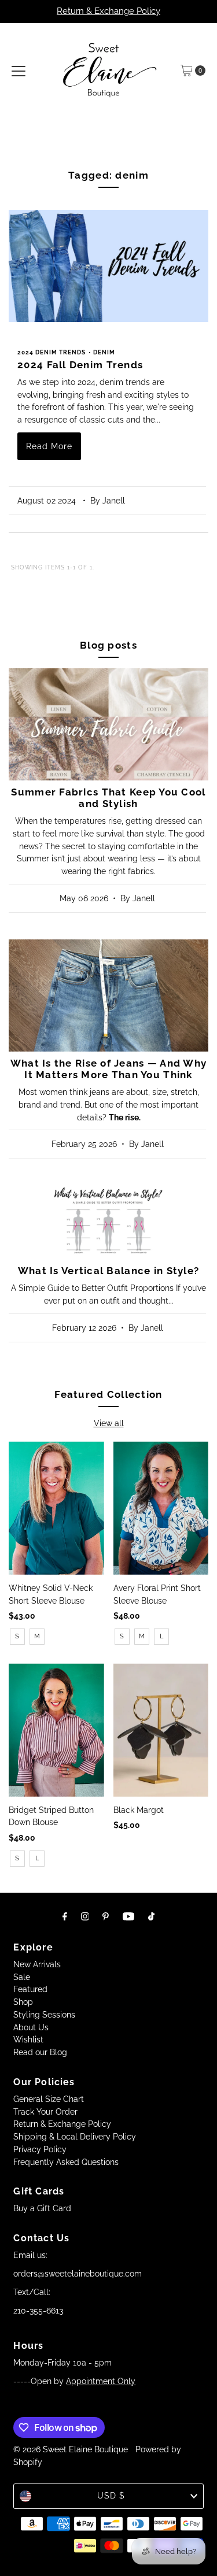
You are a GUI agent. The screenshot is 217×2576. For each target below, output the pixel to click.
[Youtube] (128, 1916)
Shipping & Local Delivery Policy (75, 2137)
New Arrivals (37, 1964)
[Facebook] (65, 1916)
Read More (49, 446)
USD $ (111, 2496)
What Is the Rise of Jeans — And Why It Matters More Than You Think (109, 1069)
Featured (30, 1989)
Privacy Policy (40, 2149)
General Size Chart (49, 2099)
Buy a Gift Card (42, 2208)
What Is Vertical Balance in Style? (108, 1271)
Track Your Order (45, 2112)
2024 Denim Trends (52, 352)
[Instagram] (85, 1916)
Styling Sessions (44, 2015)
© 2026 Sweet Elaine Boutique (71, 2449)
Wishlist (28, 2040)
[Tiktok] (151, 1916)
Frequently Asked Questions (66, 2162)
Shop (23, 2002)
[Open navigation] (19, 71)
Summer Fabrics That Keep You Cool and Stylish (108, 798)
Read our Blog (40, 2052)
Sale (22, 1977)
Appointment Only (101, 2381)
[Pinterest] (106, 1916)
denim (104, 352)
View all (109, 1423)
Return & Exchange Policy (108, 11)
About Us (31, 2027)
